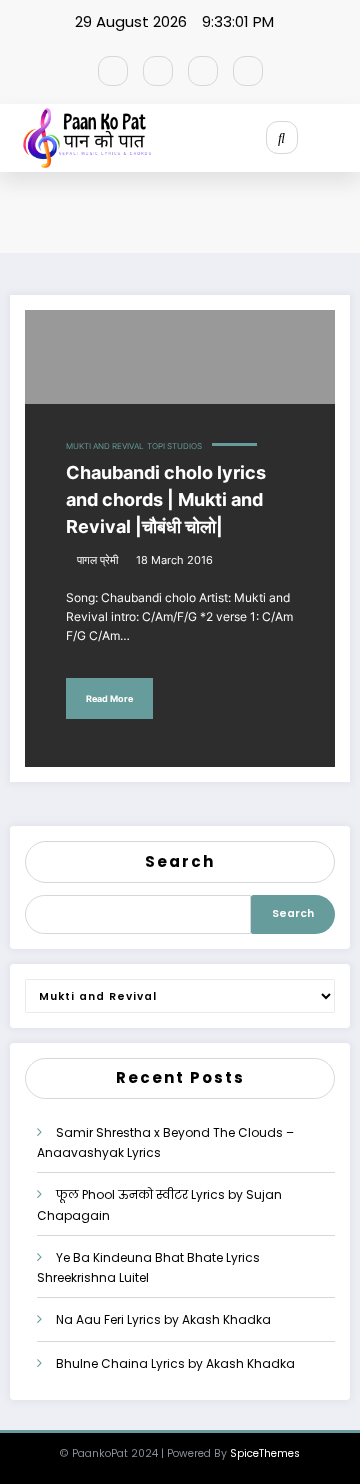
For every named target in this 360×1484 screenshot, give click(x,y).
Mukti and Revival (105, 446)
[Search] (282, 137)
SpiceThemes (265, 1453)
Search (180, 861)
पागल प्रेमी (97, 560)
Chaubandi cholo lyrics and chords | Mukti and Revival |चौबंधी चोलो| (166, 499)
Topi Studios (174, 446)
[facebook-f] (113, 71)
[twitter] (158, 71)
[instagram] (203, 71)
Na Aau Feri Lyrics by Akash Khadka (163, 1319)
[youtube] (248, 71)
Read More (109, 698)
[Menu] (345, 138)
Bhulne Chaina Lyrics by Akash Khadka (175, 1363)
